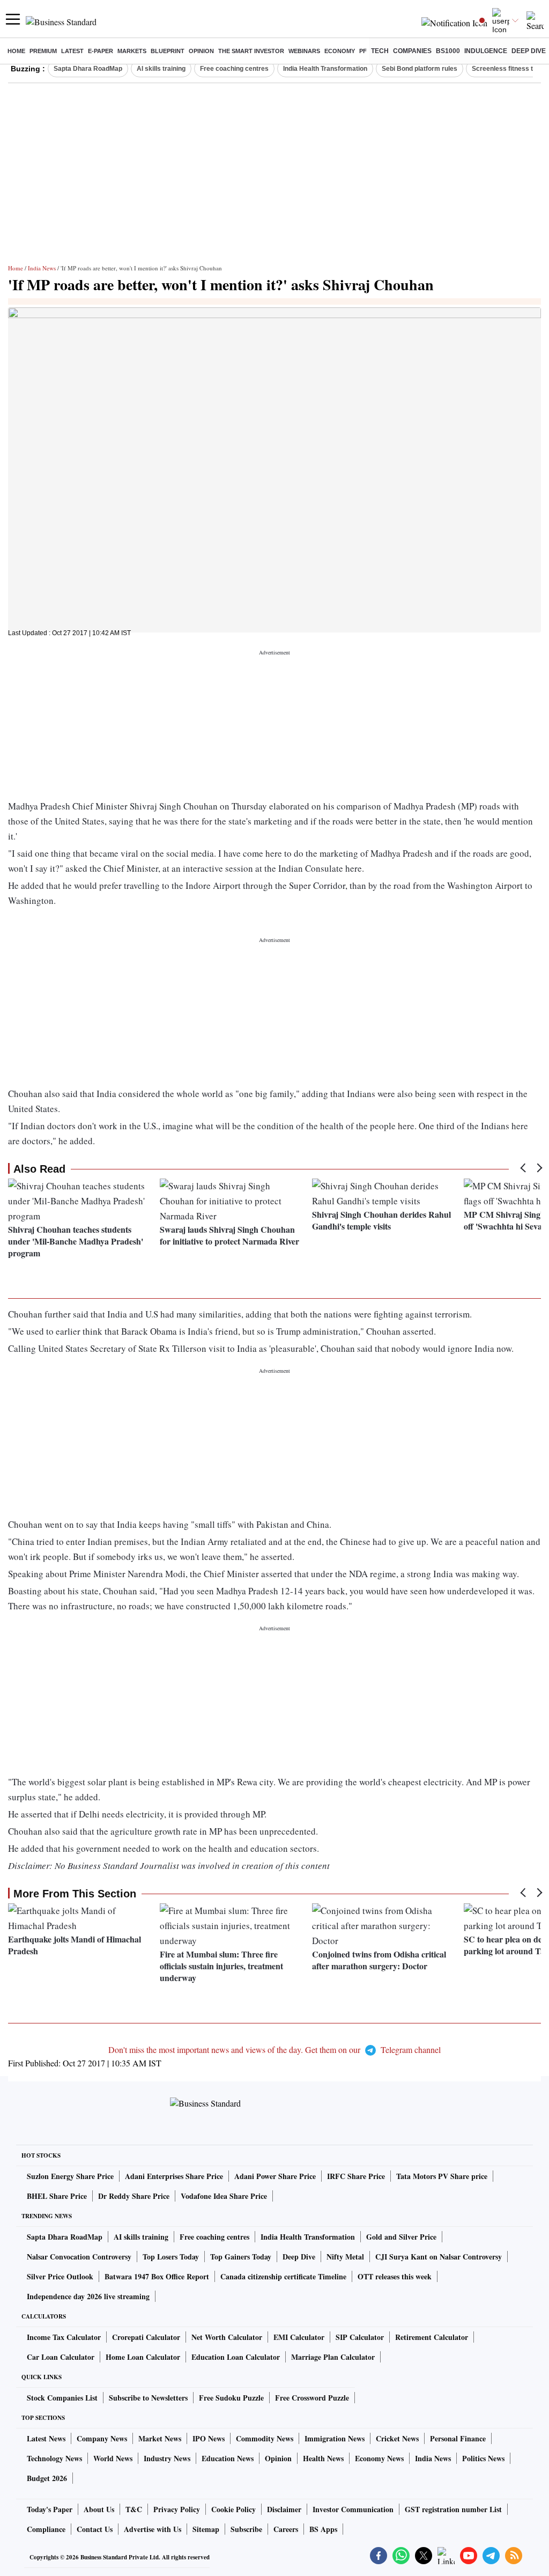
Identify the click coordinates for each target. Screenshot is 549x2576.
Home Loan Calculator (143, 2357)
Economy (340, 51)
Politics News (483, 2458)
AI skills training (161, 69)
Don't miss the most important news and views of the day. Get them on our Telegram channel (274, 2049)
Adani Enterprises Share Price (174, 2176)
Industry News (167, 2458)
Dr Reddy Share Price (134, 2196)
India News (42, 268)
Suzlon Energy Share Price (70, 2176)
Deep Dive (529, 51)
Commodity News (265, 2438)
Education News (228, 2458)
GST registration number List (453, 2509)
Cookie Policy (233, 2509)
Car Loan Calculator (61, 2357)
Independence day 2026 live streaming (88, 2296)
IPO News (209, 2438)
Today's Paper (50, 2509)
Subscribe (246, 2529)
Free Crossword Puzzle (312, 2398)
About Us (99, 2509)
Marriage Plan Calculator (333, 2357)
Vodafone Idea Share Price (224, 2196)
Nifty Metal (345, 2257)
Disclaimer (284, 2509)
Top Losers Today (171, 2257)
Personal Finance (458, 2438)
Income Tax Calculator (64, 2337)
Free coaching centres (234, 69)
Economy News (379, 2458)
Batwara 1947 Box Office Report (157, 2276)
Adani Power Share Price (275, 2176)
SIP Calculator (360, 2337)
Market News (160, 2438)
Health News (323, 2458)
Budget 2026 (47, 2478)
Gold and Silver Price (401, 2237)
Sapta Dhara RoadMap (88, 69)
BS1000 (448, 51)
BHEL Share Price (57, 2196)
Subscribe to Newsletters (148, 2398)
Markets (132, 51)
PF (363, 51)
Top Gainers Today (241, 2257)
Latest (72, 51)
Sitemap (206, 2529)
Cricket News (397, 2438)
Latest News (46, 2438)
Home (16, 51)
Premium (43, 51)
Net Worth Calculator (227, 2337)
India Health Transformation (325, 69)
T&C (134, 2509)
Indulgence (486, 51)
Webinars (304, 51)
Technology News (54, 2458)
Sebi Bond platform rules (420, 69)
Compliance (46, 2529)
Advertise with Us (153, 2529)
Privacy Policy (177, 2509)
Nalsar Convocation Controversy (79, 2257)
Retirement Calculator (432, 2337)
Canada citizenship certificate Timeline (283, 2276)
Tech (380, 51)
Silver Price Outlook (60, 2276)
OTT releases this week (395, 2276)
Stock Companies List (62, 2398)
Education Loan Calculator (236, 2357)
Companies (412, 51)
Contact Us (95, 2529)
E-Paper (101, 51)
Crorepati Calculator (146, 2337)
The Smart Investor (251, 51)
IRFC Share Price (356, 2176)
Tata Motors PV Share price (442, 2176)
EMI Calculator (299, 2337)
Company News (102, 2438)
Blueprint (168, 51)
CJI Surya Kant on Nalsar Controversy (439, 2257)
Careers (286, 2529)
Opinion (201, 51)
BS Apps (323, 2529)
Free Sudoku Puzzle (231, 2398)
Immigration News (335, 2438)
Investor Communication (353, 2509)
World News (113, 2458)
